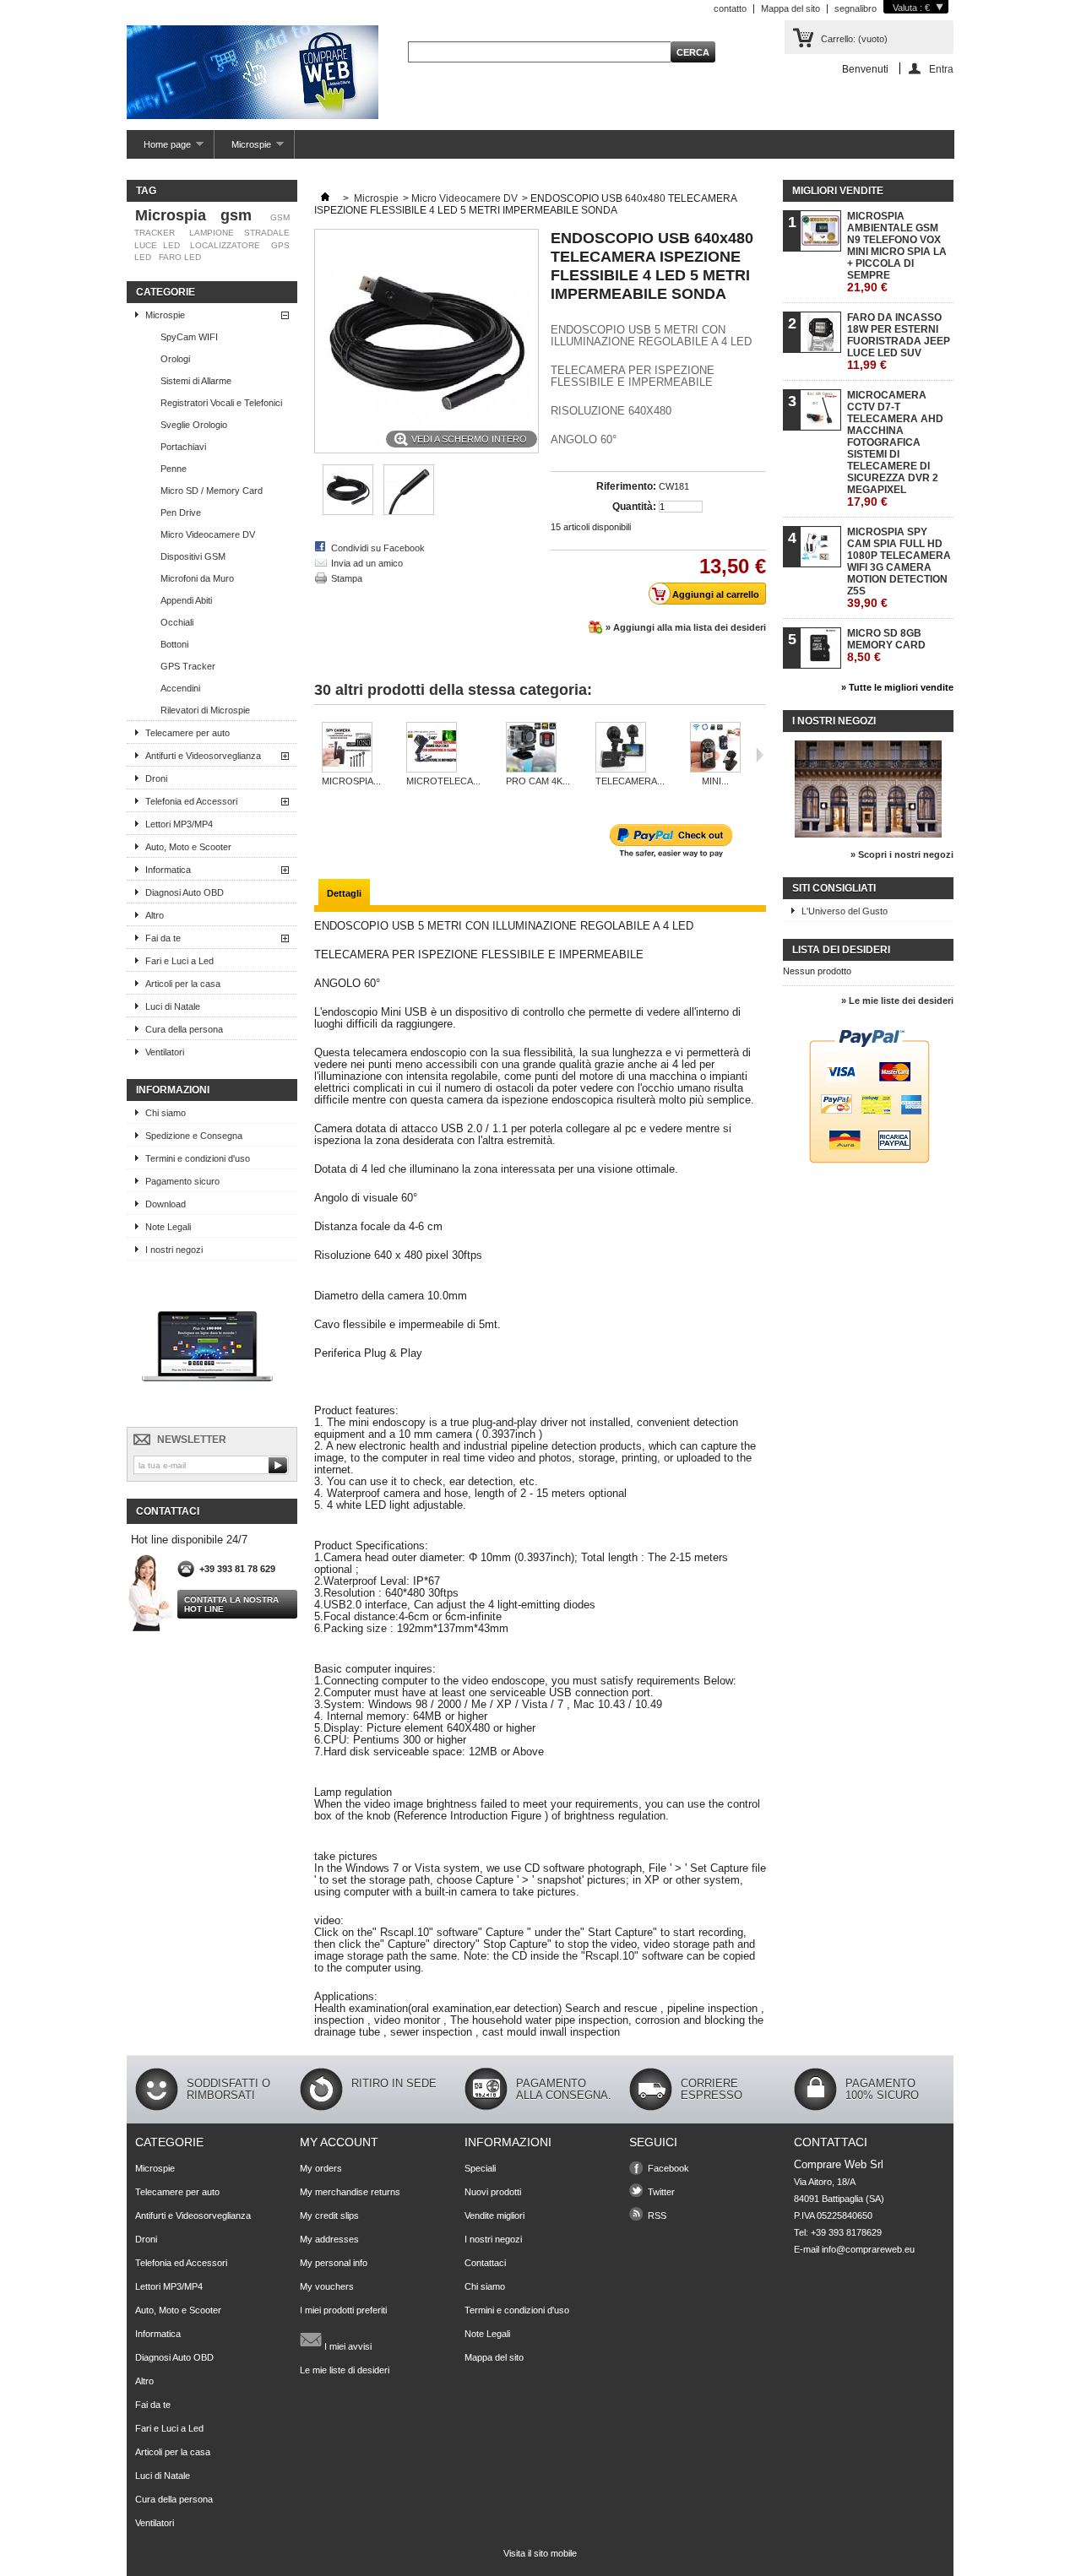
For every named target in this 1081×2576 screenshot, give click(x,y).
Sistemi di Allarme (196, 381)
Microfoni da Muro (197, 578)
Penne (174, 469)
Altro (155, 915)
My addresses (329, 2239)
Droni (156, 778)
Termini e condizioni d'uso (198, 1158)
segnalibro (856, 8)
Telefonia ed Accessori (191, 801)
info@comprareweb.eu (868, 2249)
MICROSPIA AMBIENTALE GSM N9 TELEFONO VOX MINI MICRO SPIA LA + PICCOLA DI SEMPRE (897, 252)
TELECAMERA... (630, 781)
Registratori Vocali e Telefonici (221, 403)
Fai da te (163, 938)
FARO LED (180, 257)
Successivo (760, 755)
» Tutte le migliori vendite (897, 687)
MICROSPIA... (351, 781)
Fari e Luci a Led (179, 961)
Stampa (347, 578)
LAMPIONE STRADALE (239, 233)
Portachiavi (183, 447)
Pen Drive (181, 512)
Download (166, 1204)
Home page (159, 149)
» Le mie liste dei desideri (897, 1001)
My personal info (334, 2263)
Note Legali (168, 1227)
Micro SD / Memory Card (212, 491)
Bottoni (174, 644)
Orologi (175, 359)
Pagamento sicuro (182, 1181)
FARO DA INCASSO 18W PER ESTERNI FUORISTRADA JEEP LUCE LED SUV (899, 342)
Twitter (661, 2192)
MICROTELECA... (443, 781)
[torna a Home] (325, 198)
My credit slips (329, 2215)
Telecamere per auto (187, 733)
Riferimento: (626, 486)
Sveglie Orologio (194, 425)
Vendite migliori (494, 2215)
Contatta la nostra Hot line (231, 1604)
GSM (280, 217)
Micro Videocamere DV (208, 534)
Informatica (168, 870)
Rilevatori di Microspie (205, 710)
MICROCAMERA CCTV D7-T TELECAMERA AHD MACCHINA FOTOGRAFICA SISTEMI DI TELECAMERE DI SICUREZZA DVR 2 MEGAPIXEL (895, 449)
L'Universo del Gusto (845, 911)
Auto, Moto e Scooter (188, 847)
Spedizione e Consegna (194, 1136)
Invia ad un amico (367, 563)
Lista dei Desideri (841, 950)
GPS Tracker (188, 666)
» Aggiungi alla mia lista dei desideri (686, 627)
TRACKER (155, 233)
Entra (941, 69)
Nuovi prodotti (493, 2192)
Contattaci (485, 2263)
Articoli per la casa (183, 984)
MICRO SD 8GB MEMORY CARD (886, 645)
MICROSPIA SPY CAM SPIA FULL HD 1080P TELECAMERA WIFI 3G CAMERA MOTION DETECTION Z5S (899, 568)
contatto (730, 8)
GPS (280, 245)
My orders (321, 2168)
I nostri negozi (174, 1250)
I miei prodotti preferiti (343, 2310)
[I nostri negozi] (868, 834)
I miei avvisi (347, 2346)
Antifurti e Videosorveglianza (203, 756)
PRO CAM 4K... (538, 781)
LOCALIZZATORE (225, 245)
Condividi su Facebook (378, 548)
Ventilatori (165, 1052)
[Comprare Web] (253, 73)
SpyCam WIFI (189, 337)
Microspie (243, 149)
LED (143, 257)
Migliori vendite (838, 191)
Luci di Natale (173, 1006)
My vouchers (327, 2286)
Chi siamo (166, 1113)
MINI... (715, 781)
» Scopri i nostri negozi (902, 854)
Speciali (480, 2168)
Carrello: (854, 39)
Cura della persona (184, 1029)
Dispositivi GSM (193, 556)
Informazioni (173, 1090)
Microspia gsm (193, 215)
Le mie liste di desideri (345, 2370)
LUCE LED (157, 245)
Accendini (180, 688)
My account (339, 2142)
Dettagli (344, 893)
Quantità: (634, 507)
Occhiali (177, 622)
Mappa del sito (790, 8)
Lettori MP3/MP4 (179, 824)
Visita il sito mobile (540, 2553)
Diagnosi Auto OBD (185, 892)
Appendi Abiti (186, 600)
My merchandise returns (350, 2192)
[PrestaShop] (207, 1412)
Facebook (668, 2168)
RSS (657, 2215)
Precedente (318, 755)
